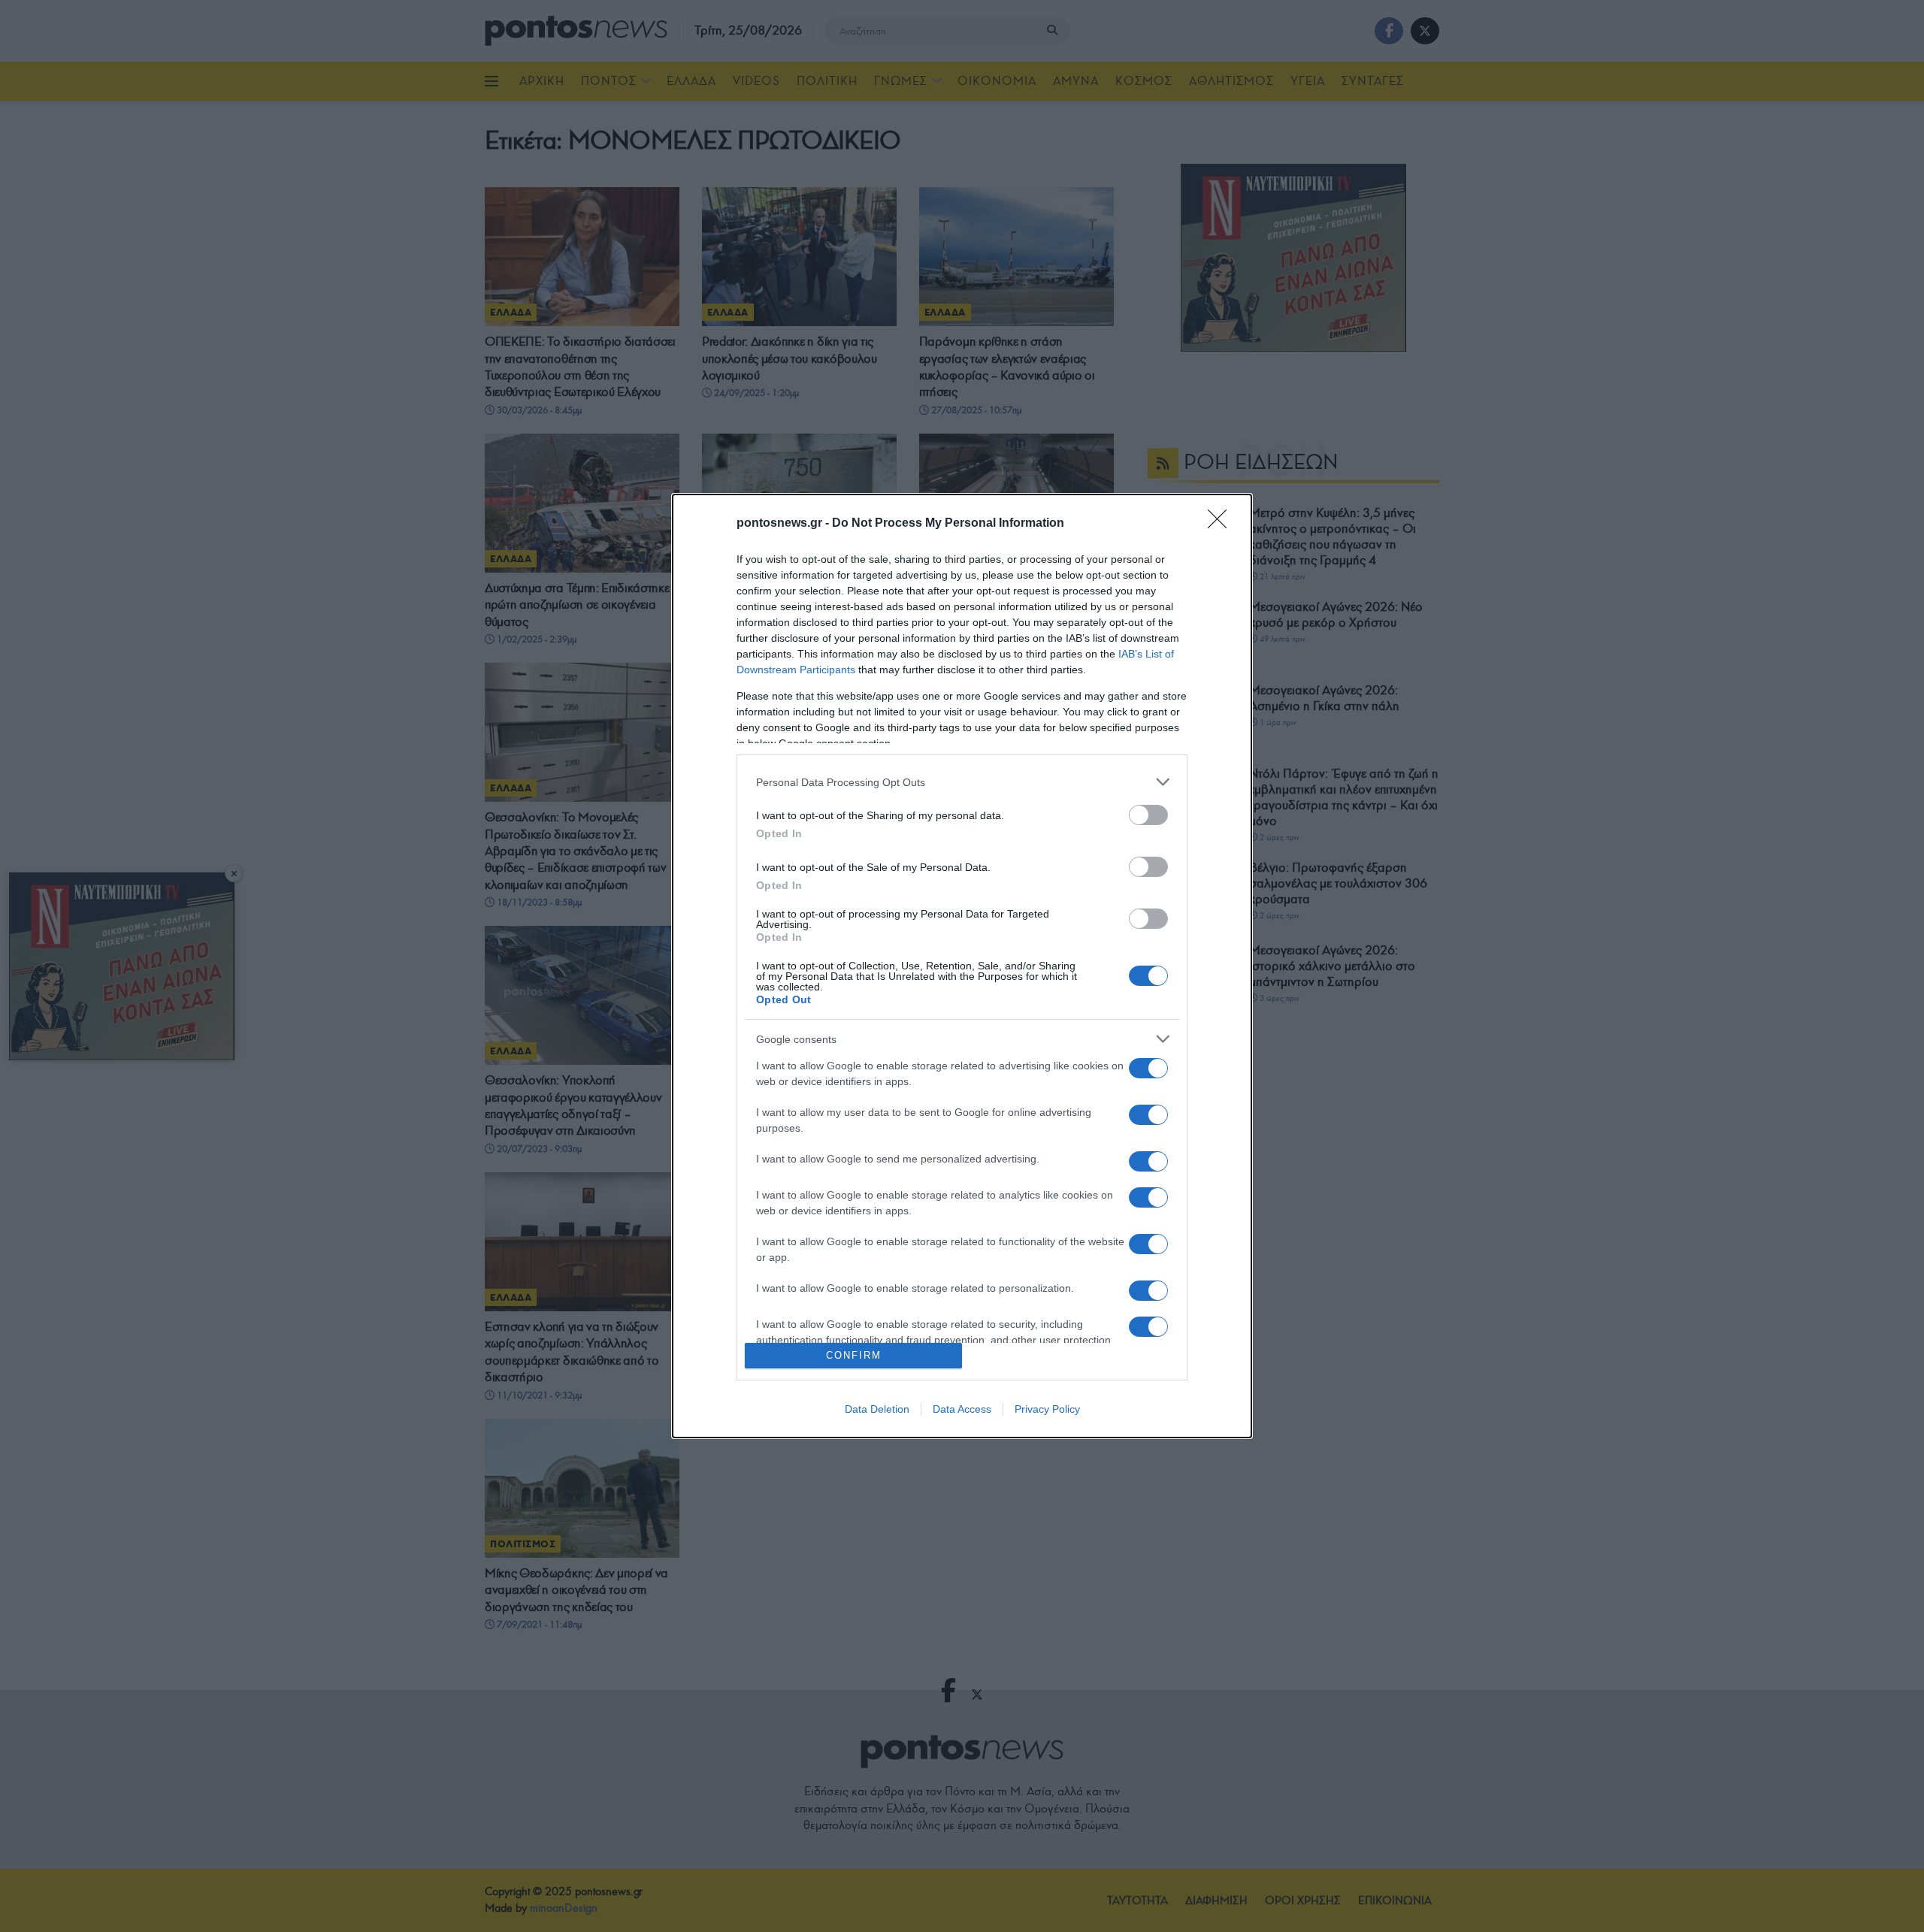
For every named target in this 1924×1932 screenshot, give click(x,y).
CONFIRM (854, 1355)
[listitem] (962, 782)
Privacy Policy (1047, 1409)
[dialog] (962, 966)
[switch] (1148, 815)
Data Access (962, 1409)
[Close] (1222, 524)
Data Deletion (877, 1409)
